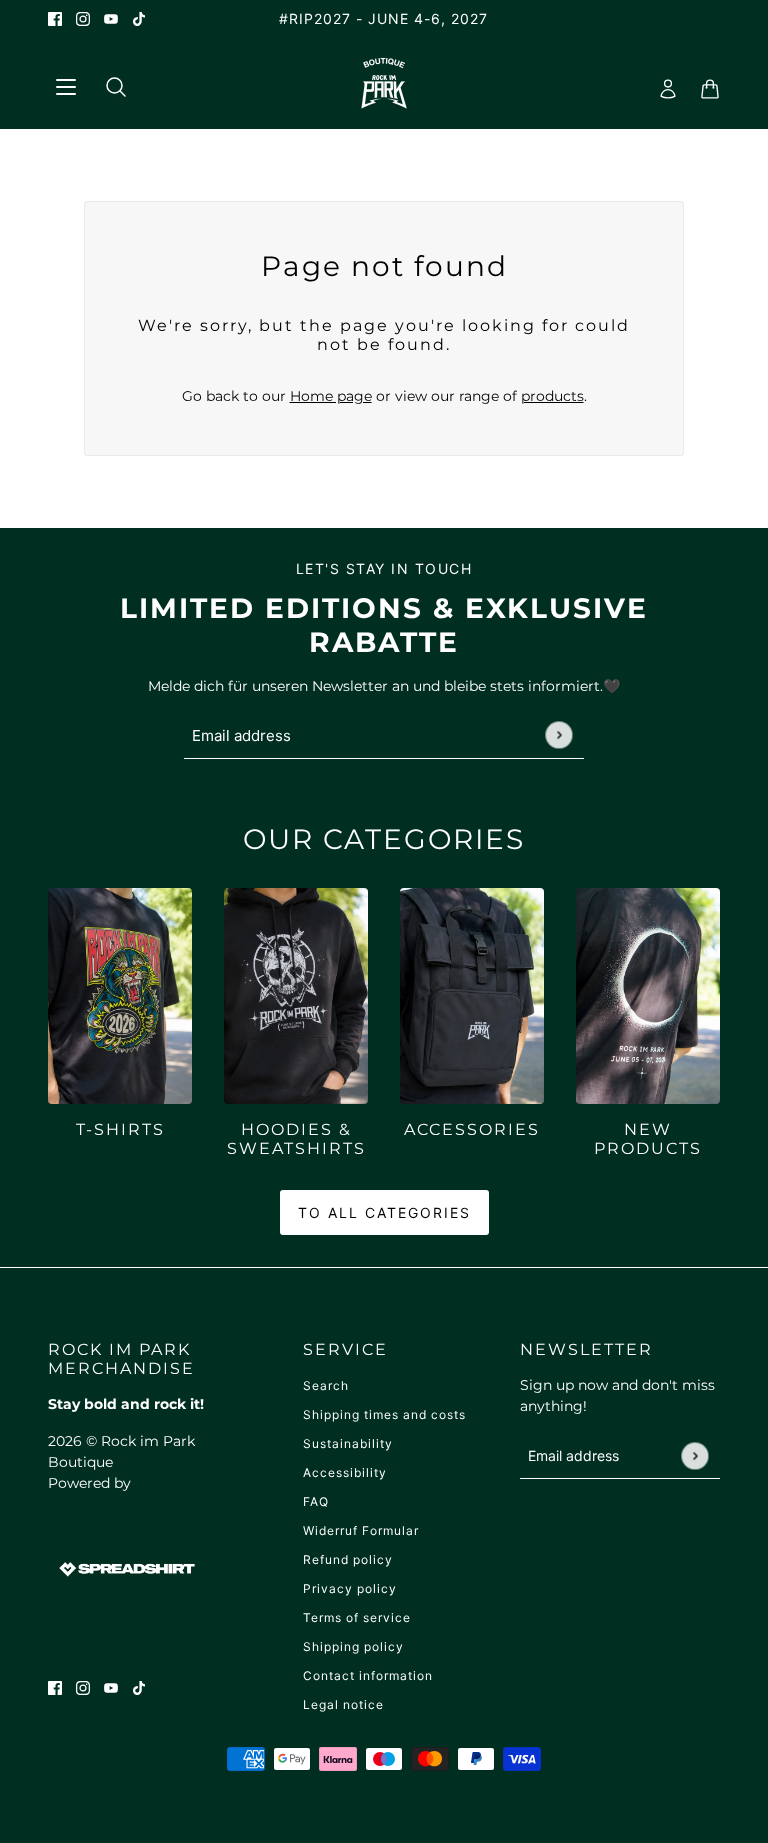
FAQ (316, 1501)
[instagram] (83, 18)
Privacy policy (350, 1588)
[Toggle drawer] (65, 83)
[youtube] (111, 18)
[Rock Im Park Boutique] (384, 83)
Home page (331, 396)
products (552, 396)
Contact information (368, 1675)
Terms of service (357, 1617)
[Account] (662, 83)
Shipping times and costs (384, 1414)
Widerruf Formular (361, 1530)
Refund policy (348, 1559)
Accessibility (345, 1472)
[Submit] (558, 734)
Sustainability (348, 1443)
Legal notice (343, 1704)
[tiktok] (139, 18)
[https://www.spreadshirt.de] (125, 1568)
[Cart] (704, 83)
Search (326, 1385)
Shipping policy (353, 1646)
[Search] (108, 83)
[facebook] (55, 18)
